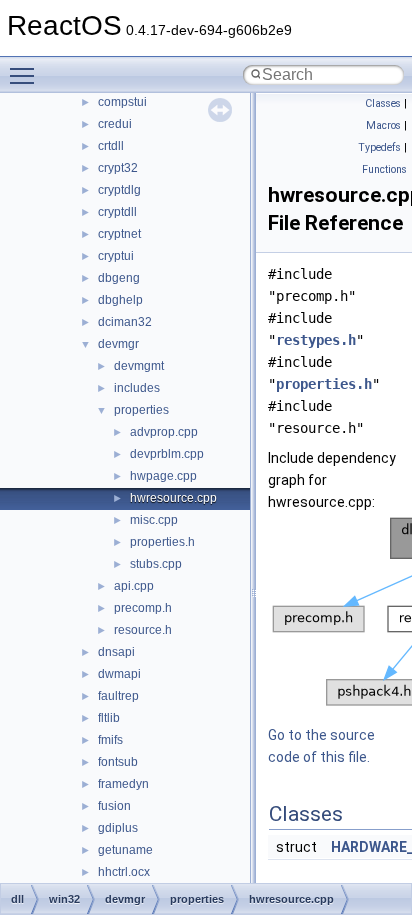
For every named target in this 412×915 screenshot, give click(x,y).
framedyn (123, 784)
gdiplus (118, 828)
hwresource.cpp (173, 498)
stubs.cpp (156, 564)
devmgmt (139, 366)
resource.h (143, 630)
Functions (384, 169)
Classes (383, 103)
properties (141, 410)
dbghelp (120, 300)
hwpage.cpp (163, 476)
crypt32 (118, 168)
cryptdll (117, 212)
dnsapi (116, 652)
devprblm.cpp (167, 454)
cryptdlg (119, 190)
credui (115, 124)
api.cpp (134, 586)
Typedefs (379, 147)
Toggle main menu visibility (26, 75)
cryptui (116, 256)
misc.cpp (154, 520)
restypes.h (316, 340)
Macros (383, 125)
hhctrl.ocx (124, 872)
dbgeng (119, 278)
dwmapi (119, 674)
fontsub (118, 762)
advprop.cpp (164, 432)
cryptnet (119, 234)
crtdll (111, 146)
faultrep (118, 696)
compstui (122, 102)
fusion (114, 806)
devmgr (118, 344)
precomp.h (143, 608)
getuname (125, 850)
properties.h (162, 542)
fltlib (109, 718)
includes (137, 388)
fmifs (110, 740)
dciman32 (125, 322)
